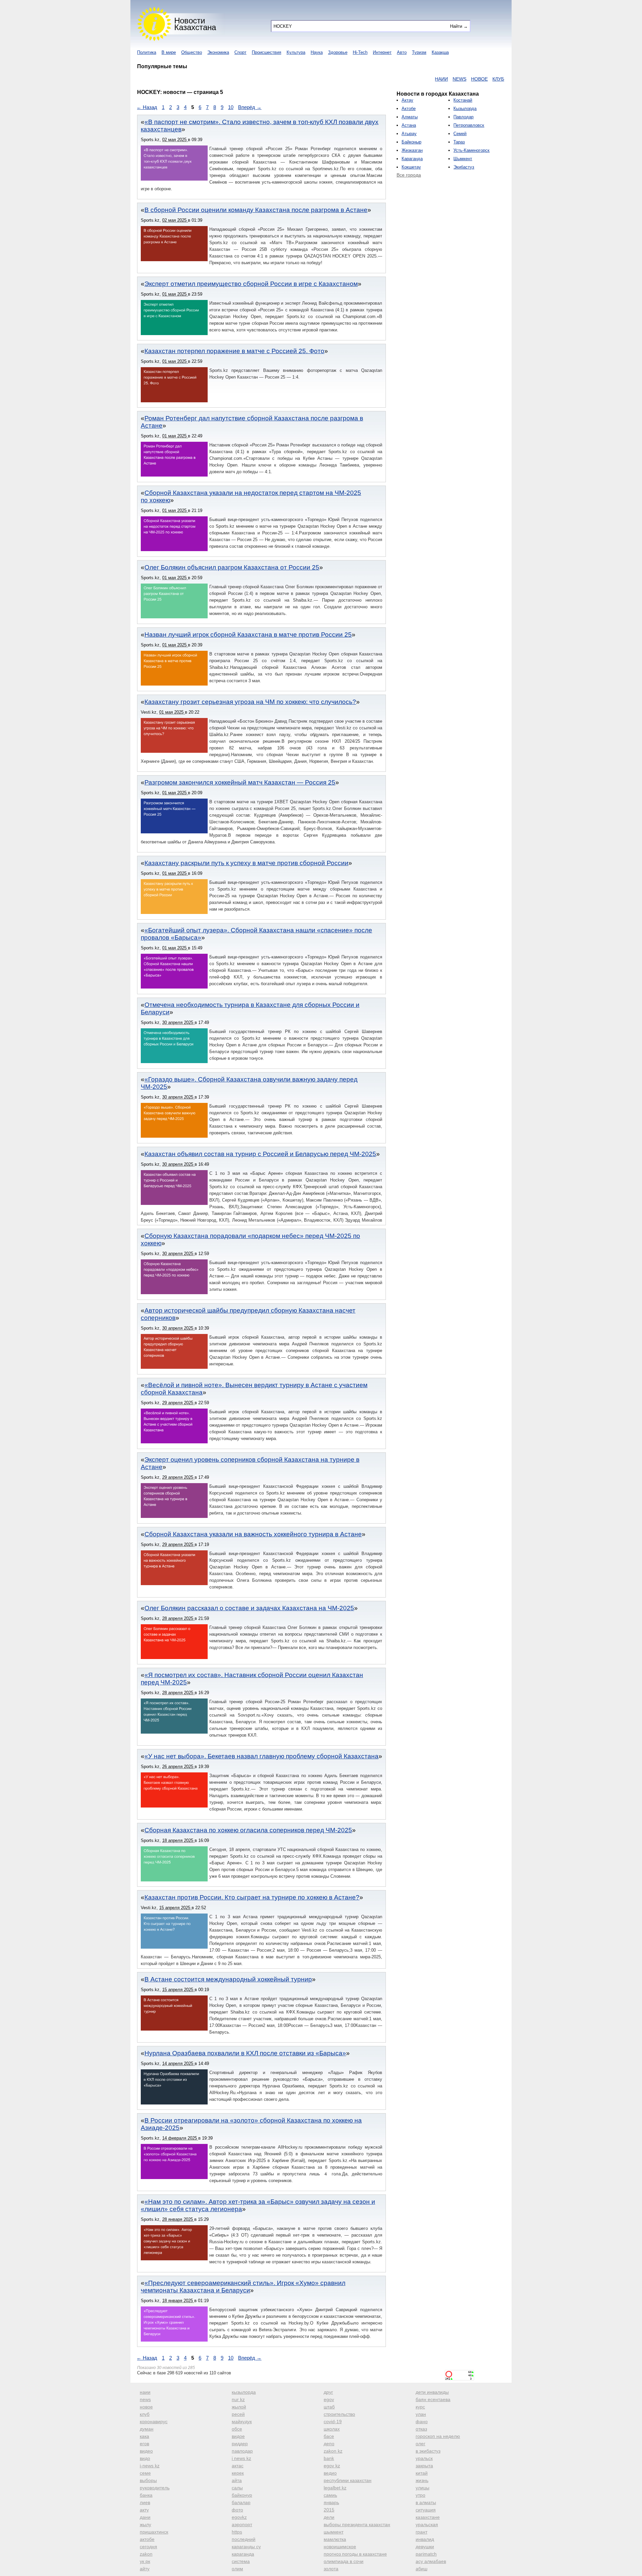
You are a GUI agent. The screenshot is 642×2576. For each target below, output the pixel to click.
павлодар (242, 2451)
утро (420, 2495)
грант (421, 2532)
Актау (407, 100)
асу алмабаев (431, 2561)
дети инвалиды (432, 2392)
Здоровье (338, 52)
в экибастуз (428, 2451)
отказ (421, 2429)
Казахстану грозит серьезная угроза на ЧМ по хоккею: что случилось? (250, 702)
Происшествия (266, 52)
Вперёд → (250, 107)
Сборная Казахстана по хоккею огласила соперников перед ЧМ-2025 (248, 1830)
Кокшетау (411, 167)
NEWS (402, 79)
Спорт (240, 52)
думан (147, 2429)
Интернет (382, 52)
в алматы (426, 2502)
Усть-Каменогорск (471, 150)
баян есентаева (433, 2399)
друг (328, 2392)
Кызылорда (465, 109)
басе (329, 2436)
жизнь (422, 2480)
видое (238, 2436)
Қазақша (440, 52)
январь (331, 2502)
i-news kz (150, 2466)
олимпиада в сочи (344, 2561)
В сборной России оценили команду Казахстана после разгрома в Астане (256, 210)
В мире (169, 52)
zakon (146, 2554)
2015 (329, 2510)
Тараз (459, 142)
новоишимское (340, 2547)
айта (237, 2480)
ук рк (145, 2561)
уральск (424, 2458)
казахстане (428, 2517)
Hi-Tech (360, 52)
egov (329, 2399)
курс (420, 2407)
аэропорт (242, 2525)
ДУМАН (500, 79)
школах (332, 2429)
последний (244, 2539)
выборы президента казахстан (357, 2525)
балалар (241, 2502)
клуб (145, 2414)
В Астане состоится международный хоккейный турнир (228, 1979)
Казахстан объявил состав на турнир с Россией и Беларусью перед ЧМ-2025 (260, 1154)
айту (145, 2569)
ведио (330, 2473)
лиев (145, 2502)
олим (237, 2569)
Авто (402, 52)
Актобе (409, 109)
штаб (329, 2407)
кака (144, 2436)
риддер (240, 2444)
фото (237, 2510)
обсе (237, 2429)
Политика (147, 52)
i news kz (241, 2458)
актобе (147, 2539)
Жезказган (412, 150)
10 (231, 107)
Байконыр (411, 142)
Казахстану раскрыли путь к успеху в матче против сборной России (246, 863)
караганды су (246, 2547)
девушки (425, 2547)
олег (420, 2444)
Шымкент (463, 159)
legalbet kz (335, 2488)
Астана (409, 125)
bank (329, 2458)
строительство (339, 2414)
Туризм (419, 52)
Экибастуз (464, 167)
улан (421, 2414)
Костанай (463, 100)
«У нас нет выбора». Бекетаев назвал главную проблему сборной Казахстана (261, 1756)
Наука (317, 52)
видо (145, 2458)
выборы (148, 2480)
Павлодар (463, 117)
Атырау (409, 134)
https (237, 2532)
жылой (239, 2407)
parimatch (426, 2554)
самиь (330, 2495)
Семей (460, 134)
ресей (238, 2414)
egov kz (332, 2466)
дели (329, 2517)
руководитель (155, 2488)
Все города (409, 175)
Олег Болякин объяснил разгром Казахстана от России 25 (232, 567)
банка (146, 2495)
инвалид (425, 2539)
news (145, 2399)
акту (144, 2510)
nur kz (238, 2399)
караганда (243, 2554)
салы (237, 2488)
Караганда (412, 159)
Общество (192, 52)
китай (422, 2473)
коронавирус (154, 2422)
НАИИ (384, 79)
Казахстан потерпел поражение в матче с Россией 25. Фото (234, 351)
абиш (421, 2569)
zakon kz (333, 2451)
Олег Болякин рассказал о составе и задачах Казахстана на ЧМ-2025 (249, 1608)
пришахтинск (154, 2532)
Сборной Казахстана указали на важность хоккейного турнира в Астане (253, 1534)
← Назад (147, 107)
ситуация (426, 2510)
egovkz (239, 2517)
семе (145, 2473)
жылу (145, 2525)
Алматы (410, 117)
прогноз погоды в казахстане (355, 2554)
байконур (242, 2495)
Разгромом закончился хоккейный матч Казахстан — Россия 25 (240, 782)
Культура (296, 52)
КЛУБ (441, 79)
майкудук (242, 2422)
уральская (427, 2525)
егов (144, 2444)
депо (329, 2444)
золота (331, 2569)
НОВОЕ (422, 79)
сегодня (148, 2547)
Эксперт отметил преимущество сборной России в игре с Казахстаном (251, 284)
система (241, 2561)
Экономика (218, 52)
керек (238, 2473)
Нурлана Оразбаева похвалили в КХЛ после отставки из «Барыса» (245, 2053)
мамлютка (335, 2539)
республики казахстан (348, 2480)
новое (146, 2407)
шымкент (334, 2532)
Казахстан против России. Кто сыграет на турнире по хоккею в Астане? (252, 1897)
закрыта (424, 2466)
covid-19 (333, 2422)
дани (145, 2517)
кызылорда (244, 2392)
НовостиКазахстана (195, 24)
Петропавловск (469, 125)
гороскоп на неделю (438, 2436)
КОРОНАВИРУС (469, 79)
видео (146, 2451)
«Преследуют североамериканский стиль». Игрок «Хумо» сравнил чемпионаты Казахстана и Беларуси (243, 2287)
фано (422, 2422)
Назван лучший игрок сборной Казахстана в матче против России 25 (248, 635)
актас (238, 2466)
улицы (422, 2488)
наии (145, 2392)
